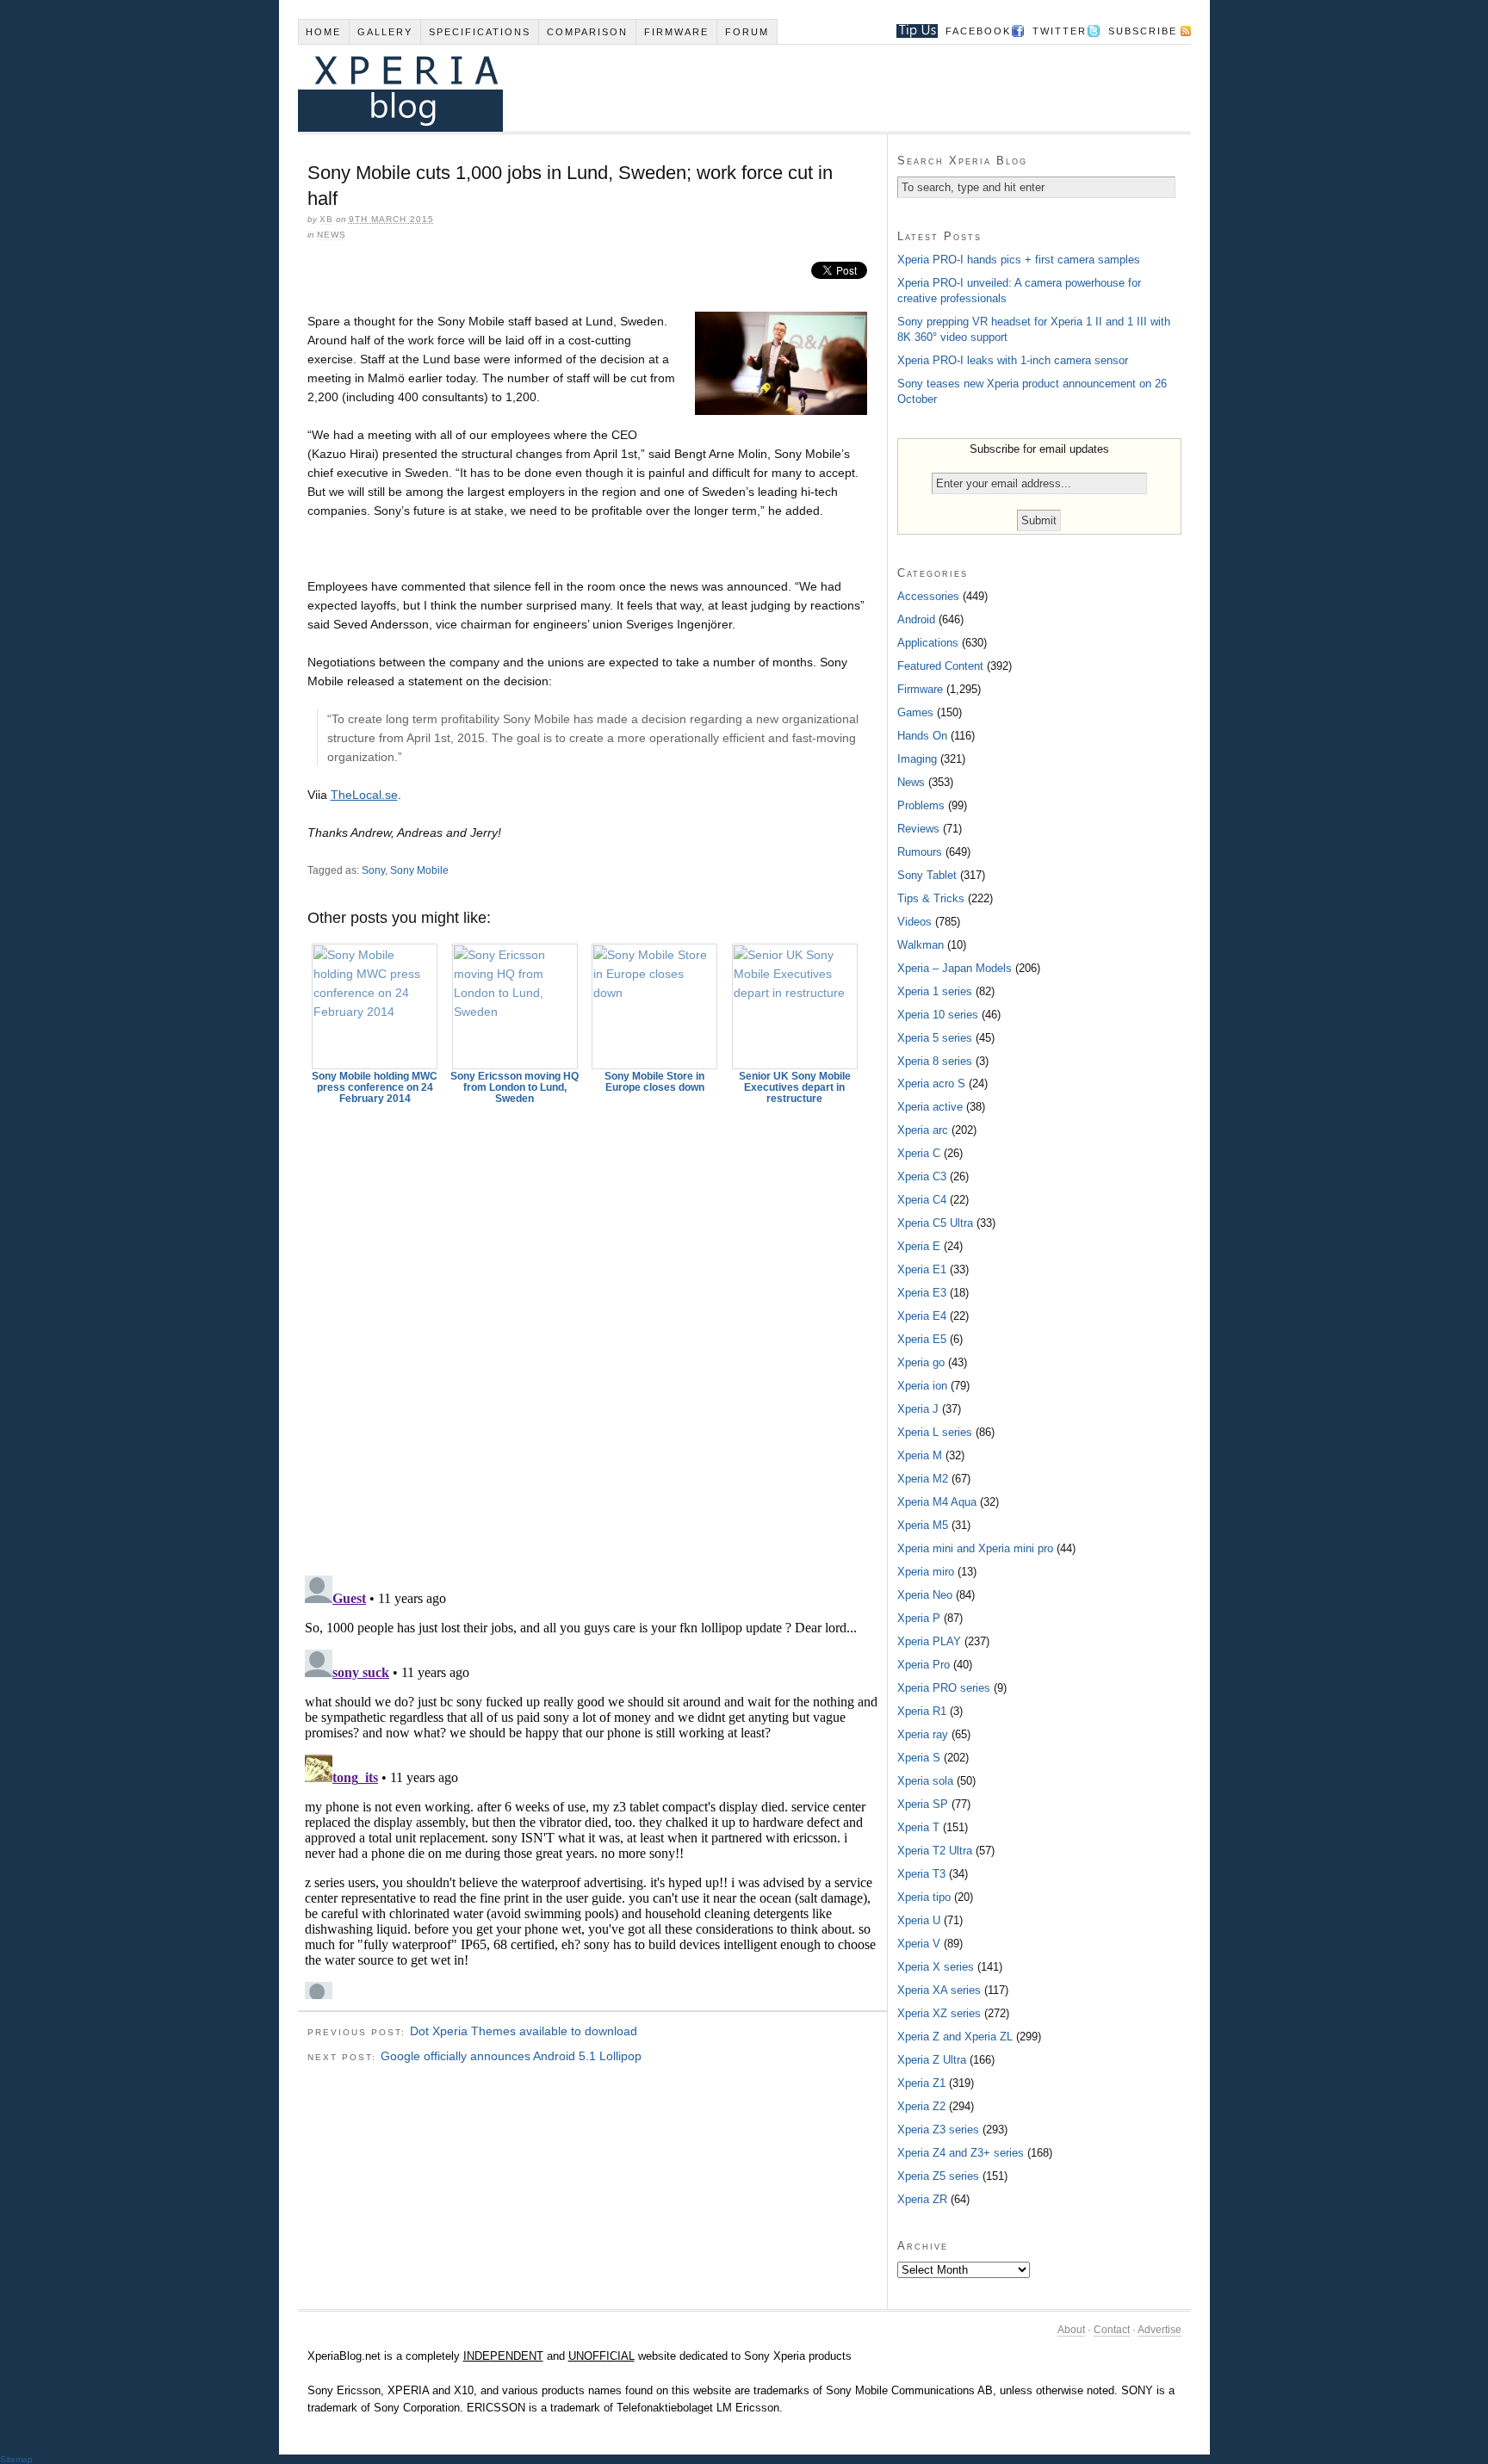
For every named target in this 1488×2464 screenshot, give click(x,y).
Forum (747, 32)
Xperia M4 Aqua (937, 1502)
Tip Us (911, 31)
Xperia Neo (925, 1595)
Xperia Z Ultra (932, 2060)
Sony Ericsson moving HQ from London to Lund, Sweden (515, 1087)
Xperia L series (935, 1432)
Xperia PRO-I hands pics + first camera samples (1019, 260)
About (1071, 2330)
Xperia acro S (931, 1083)
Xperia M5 (923, 1525)
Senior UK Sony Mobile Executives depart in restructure (795, 1087)
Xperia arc (923, 1130)
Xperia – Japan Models (955, 968)
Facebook (978, 31)
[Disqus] (592, 1332)
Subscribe (1143, 31)
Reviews (918, 829)
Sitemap (16, 2459)
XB (326, 219)
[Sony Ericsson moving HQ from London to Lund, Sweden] (515, 1006)
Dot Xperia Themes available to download (524, 2031)
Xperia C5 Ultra (935, 1223)
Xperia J (918, 1409)
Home (323, 32)
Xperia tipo (924, 1897)
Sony (373, 870)
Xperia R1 (922, 1711)
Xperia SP (923, 1804)
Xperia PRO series (944, 1688)
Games (915, 712)
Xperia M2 (923, 1479)
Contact (1112, 2330)
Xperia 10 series (938, 1015)
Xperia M (920, 1455)
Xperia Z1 (921, 2083)
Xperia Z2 (921, 2106)
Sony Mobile (419, 870)
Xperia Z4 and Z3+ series (961, 2153)
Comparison (587, 32)
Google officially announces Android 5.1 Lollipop (511, 2056)
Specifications (480, 32)
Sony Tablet (927, 875)
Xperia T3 (921, 1874)
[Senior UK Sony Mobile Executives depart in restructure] (795, 1006)
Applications (928, 643)
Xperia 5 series (935, 1038)
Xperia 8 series (935, 1061)
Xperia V (919, 1944)
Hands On (922, 736)
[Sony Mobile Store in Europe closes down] (655, 1006)
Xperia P (919, 1618)
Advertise (1159, 2330)
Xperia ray (923, 1734)
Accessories (928, 596)
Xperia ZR (922, 2199)
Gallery (385, 32)
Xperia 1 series (935, 991)
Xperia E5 (922, 1339)
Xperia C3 (922, 1176)
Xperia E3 (922, 1293)
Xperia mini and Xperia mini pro (975, 1548)
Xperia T (918, 1827)
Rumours (920, 852)
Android (916, 619)
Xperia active (930, 1107)
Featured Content (940, 666)
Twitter (1060, 31)
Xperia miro (926, 1572)
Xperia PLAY (929, 1641)
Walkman (921, 945)
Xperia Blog (721, 88)
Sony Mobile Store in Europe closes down (654, 1082)
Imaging (917, 759)
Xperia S (919, 1758)
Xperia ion (922, 1386)
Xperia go (921, 1362)
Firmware (676, 32)
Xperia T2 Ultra (935, 1851)
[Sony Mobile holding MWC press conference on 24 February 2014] (375, 1006)
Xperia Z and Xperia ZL (955, 2037)
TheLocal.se (364, 795)
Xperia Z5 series (938, 2176)
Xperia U (919, 1920)
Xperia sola (925, 1781)
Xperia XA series (939, 1990)
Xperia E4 (922, 1316)
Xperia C (919, 1153)
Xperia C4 (922, 1200)
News (332, 235)
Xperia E (919, 1246)
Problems (921, 805)
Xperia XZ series (939, 2013)
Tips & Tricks (931, 898)
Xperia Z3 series (938, 2130)
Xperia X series (936, 1967)
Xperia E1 (922, 1269)
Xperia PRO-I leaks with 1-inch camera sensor (1013, 360)
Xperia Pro (924, 1665)
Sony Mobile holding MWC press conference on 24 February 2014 (375, 1087)
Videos (914, 922)
